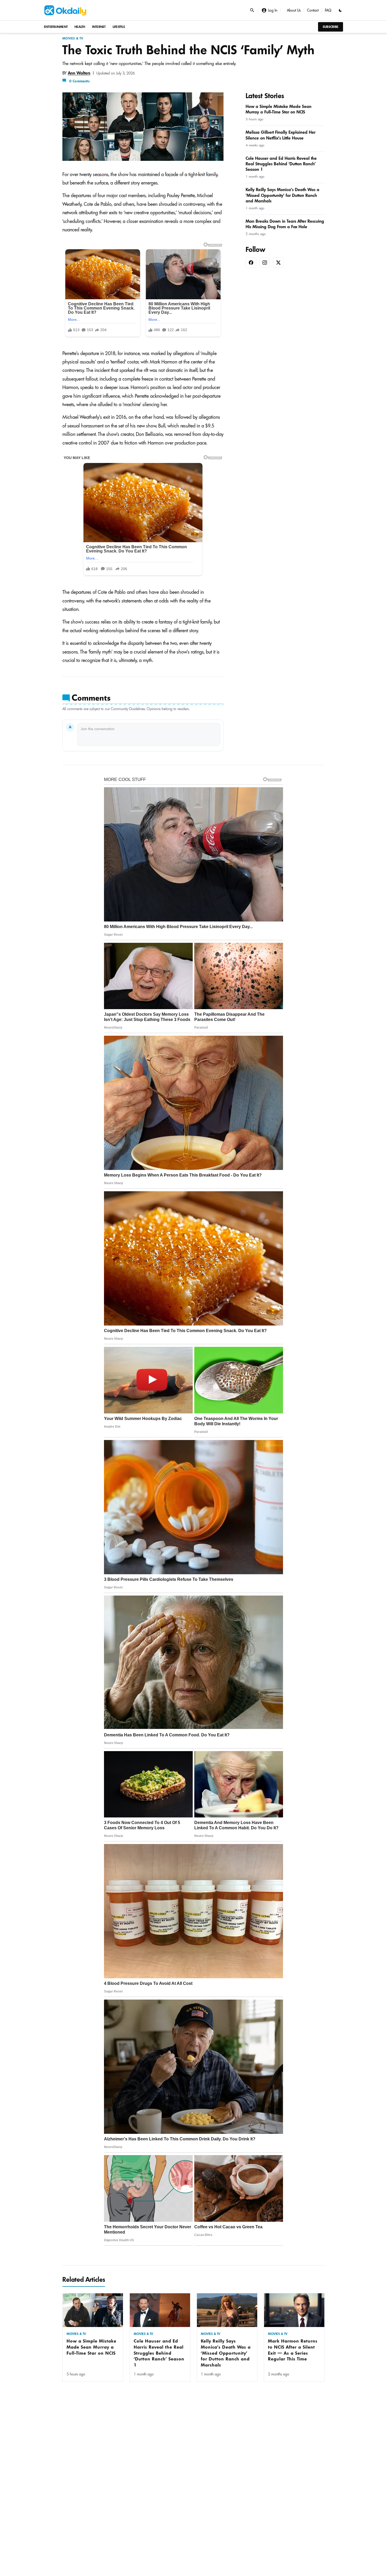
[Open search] (252, 10)
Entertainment (56, 27)
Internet (99, 27)
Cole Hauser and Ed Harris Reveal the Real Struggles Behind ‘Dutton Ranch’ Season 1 (159, 2353)
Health (80, 27)
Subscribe (331, 27)
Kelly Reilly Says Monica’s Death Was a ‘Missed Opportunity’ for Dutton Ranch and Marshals (226, 2353)
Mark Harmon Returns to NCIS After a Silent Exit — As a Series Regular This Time (293, 2350)
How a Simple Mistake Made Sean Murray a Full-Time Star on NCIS (91, 2347)
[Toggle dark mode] (340, 10)
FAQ (328, 10)
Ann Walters (79, 73)
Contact (313, 10)
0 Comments (79, 81)
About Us (294, 10)
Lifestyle (119, 27)
